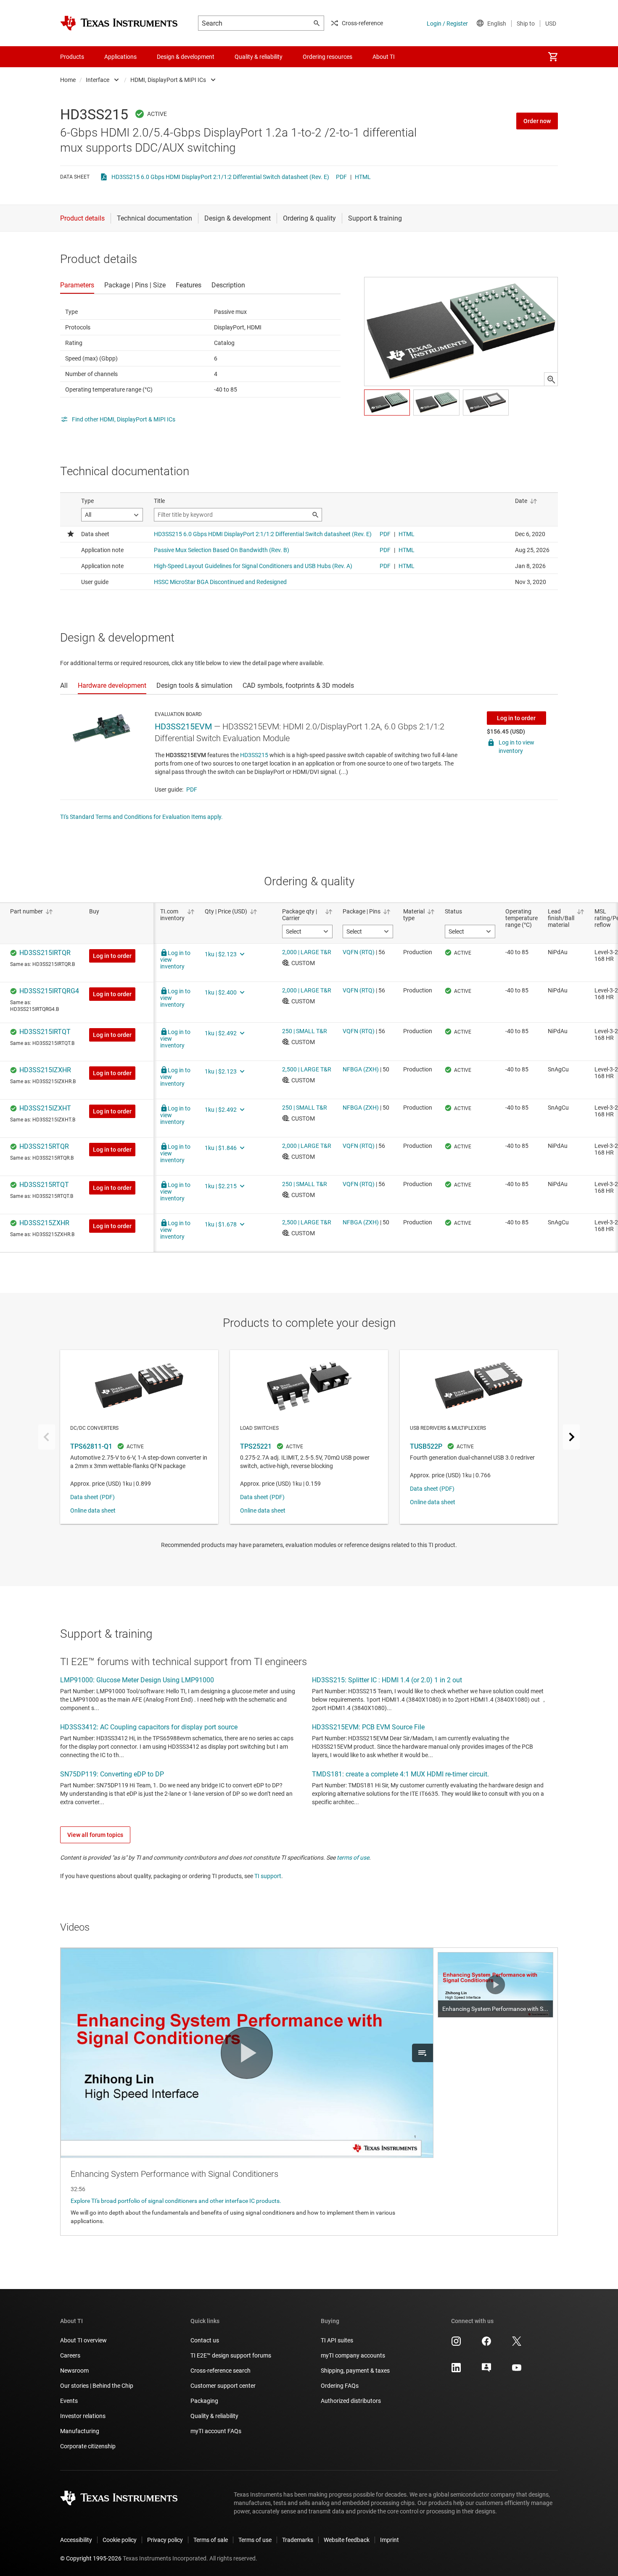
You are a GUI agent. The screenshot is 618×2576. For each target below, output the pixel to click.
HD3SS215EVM (183, 726)
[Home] (119, 23)
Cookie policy (120, 2540)
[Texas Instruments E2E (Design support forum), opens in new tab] (486, 2371)
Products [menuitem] (72, 57)
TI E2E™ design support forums (231, 2355)
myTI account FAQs (216, 2431)
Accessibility (76, 2540)
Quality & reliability (214, 2416)
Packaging (204, 2401)
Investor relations (83, 2416)
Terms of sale (211, 2540)
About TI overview (83, 2340)
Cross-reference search (221, 2371)
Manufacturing (80, 2431)
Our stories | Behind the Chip (97, 2386)
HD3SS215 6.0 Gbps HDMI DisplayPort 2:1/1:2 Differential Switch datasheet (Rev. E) (220, 177)
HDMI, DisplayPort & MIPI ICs (168, 80)
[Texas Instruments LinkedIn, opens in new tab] (456, 2371)
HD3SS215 (254, 755)
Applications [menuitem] (120, 57)
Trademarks (298, 2540)
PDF (341, 177)
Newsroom (74, 2371)
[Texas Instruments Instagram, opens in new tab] (456, 2344)
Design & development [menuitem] (186, 57)
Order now (537, 121)
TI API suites (337, 2340)
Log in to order (516, 718)
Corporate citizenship (88, 2446)
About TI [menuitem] (384, 57)
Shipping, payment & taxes (355, 2371)
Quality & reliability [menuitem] (259, 57)
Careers (70, 2355)
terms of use (353, 1858)
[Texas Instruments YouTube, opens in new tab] (517, 2371)
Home (68, 80)
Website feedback (347, 2540)
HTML (363, 177)
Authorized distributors (351, 2401)
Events (69, 2401)
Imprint (390, 2540)
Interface (98, 80)
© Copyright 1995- (91, 2558)
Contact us (205, 2340)
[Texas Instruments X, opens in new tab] (517, 2344)
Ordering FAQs (340, 2386)
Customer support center (223, 2386)
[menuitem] (553, 57)
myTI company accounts (353, 2355)
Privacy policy (165, 2540)
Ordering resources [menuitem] (327, 57)
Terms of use (255, 2540)
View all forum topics (95, 1835)
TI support (268, 1876)
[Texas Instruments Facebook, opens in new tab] (486, 2344)
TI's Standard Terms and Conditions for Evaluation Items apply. (141, 817)
